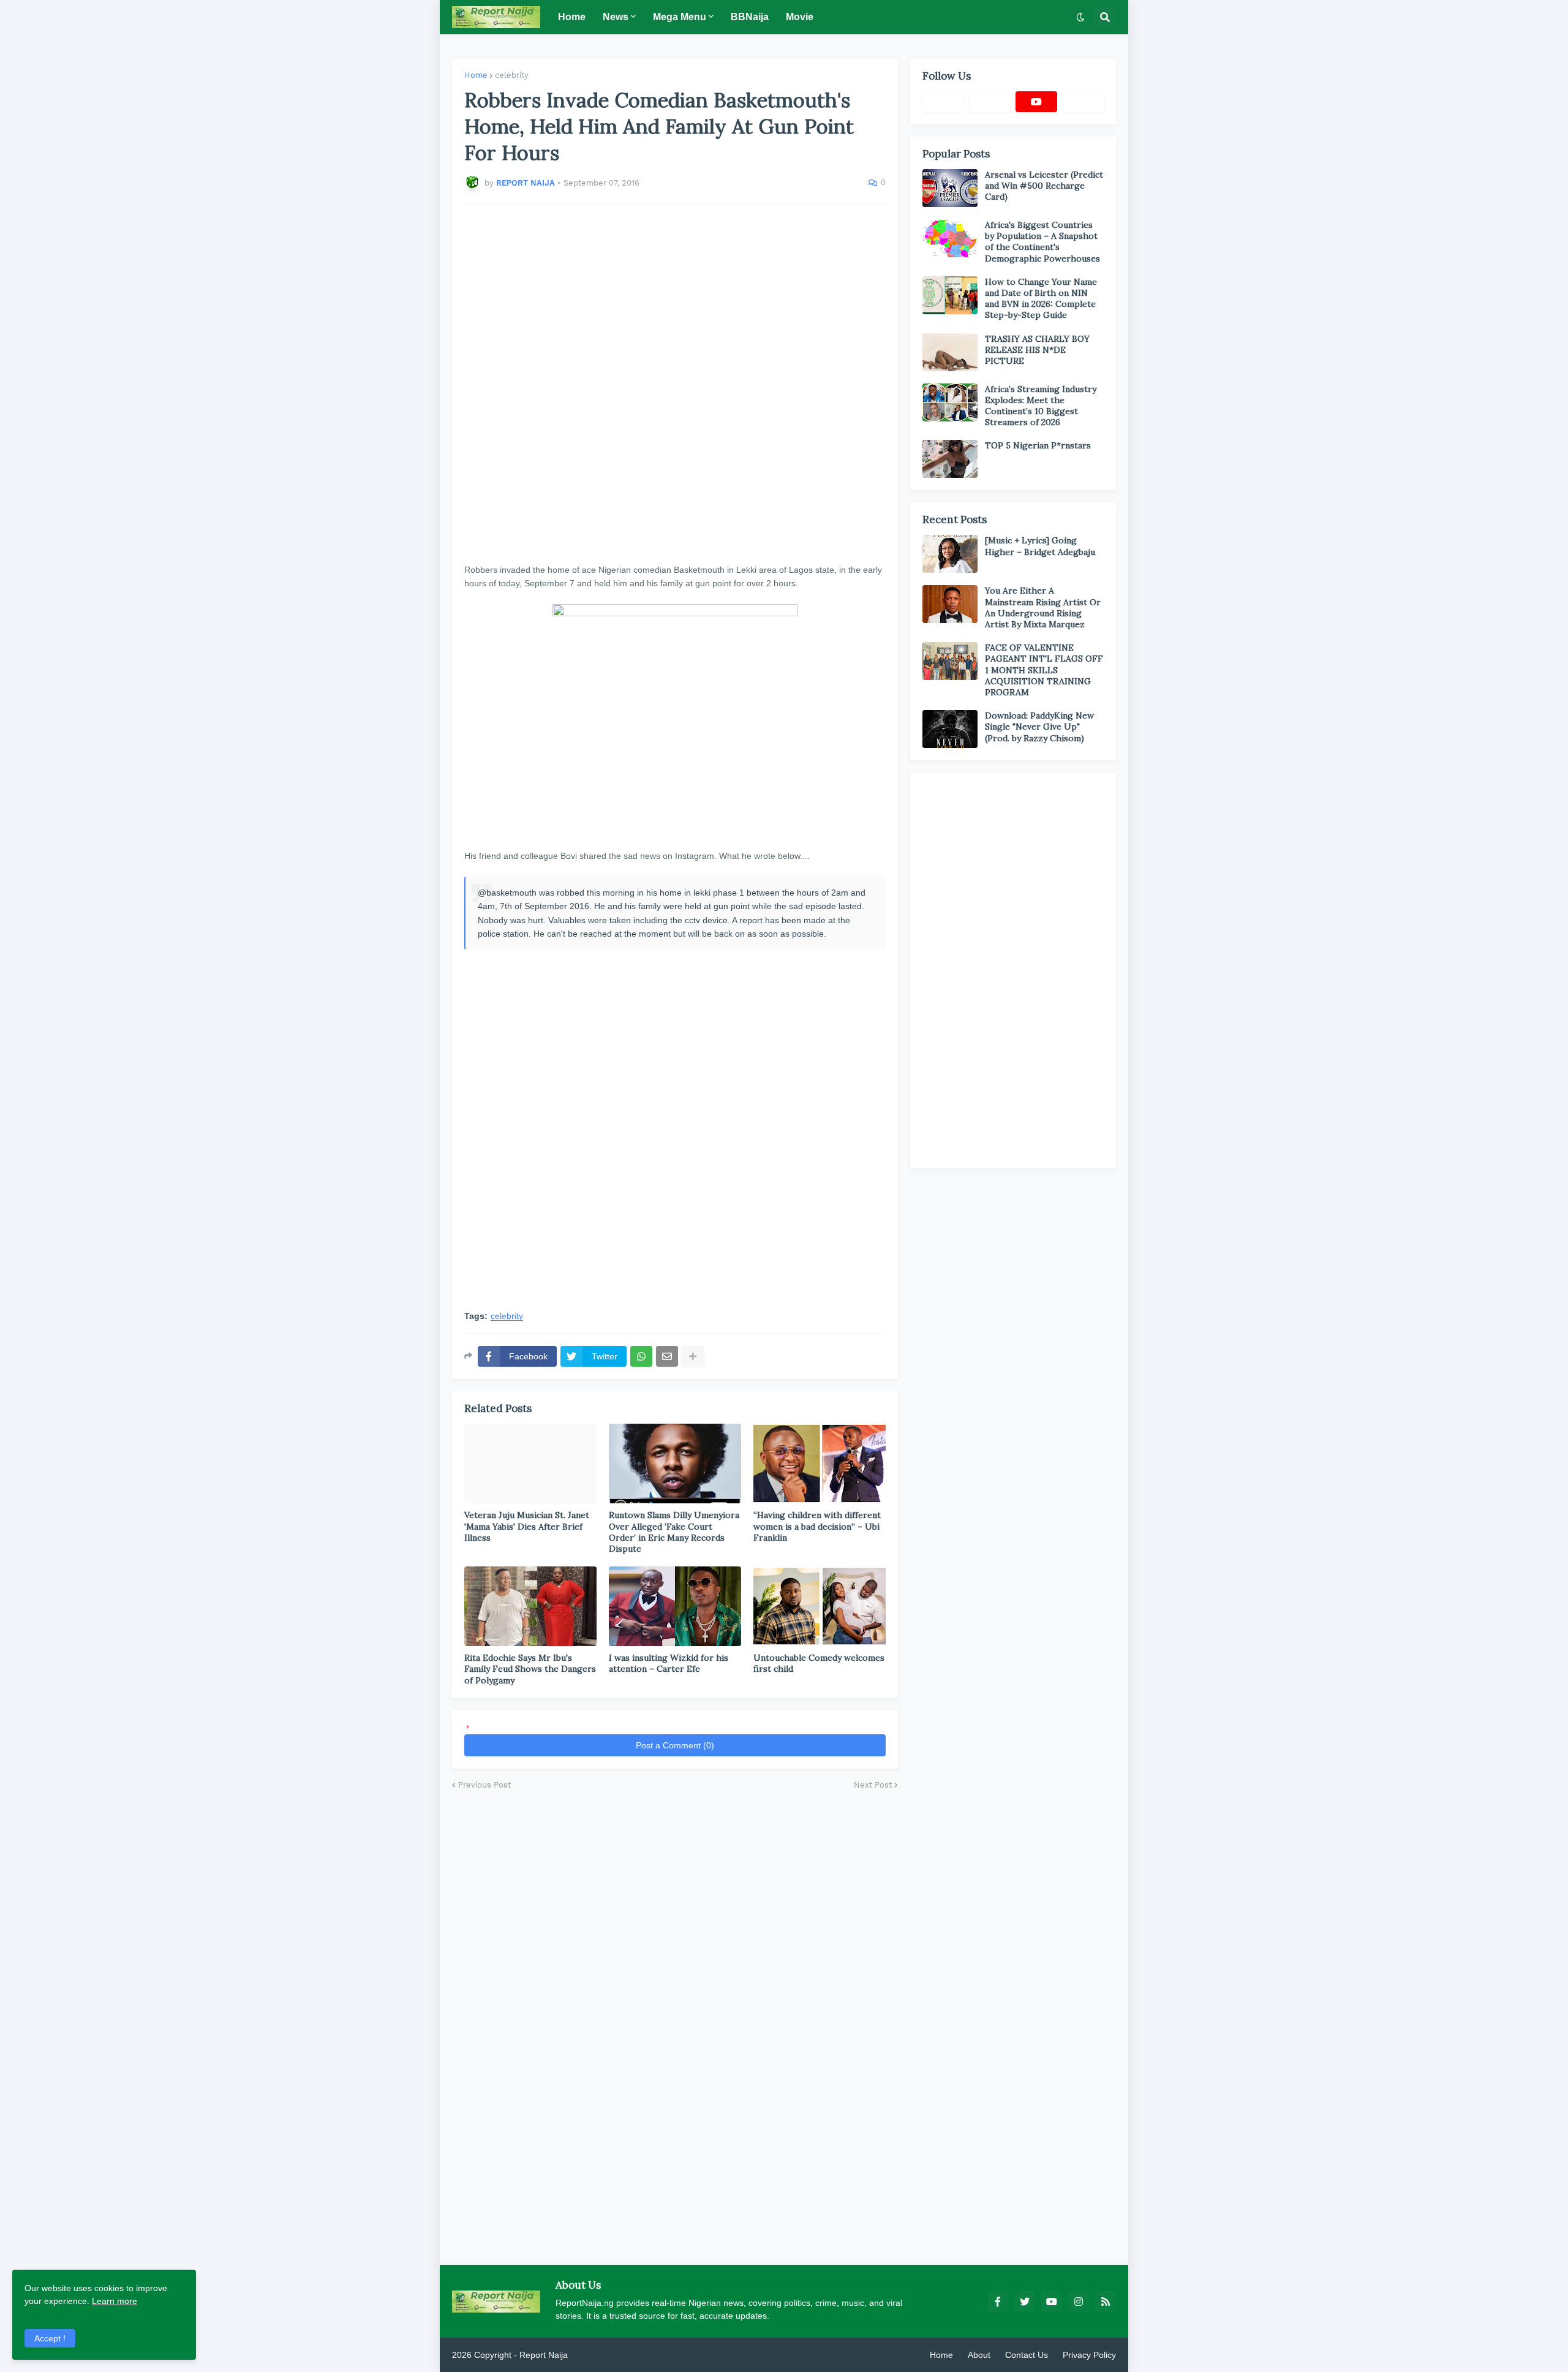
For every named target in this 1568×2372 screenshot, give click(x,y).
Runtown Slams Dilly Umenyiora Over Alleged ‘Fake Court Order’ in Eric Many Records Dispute (674, 1532)
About (979, 2355)
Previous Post (484, 1785)
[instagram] (1079, 2302)
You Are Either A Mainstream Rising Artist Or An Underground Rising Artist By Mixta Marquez (1043, 607)
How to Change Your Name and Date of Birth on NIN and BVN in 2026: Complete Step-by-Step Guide (1041, 299)
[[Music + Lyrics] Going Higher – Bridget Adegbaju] (950, 554)
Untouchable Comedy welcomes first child (819, 1663)
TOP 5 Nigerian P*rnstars (1038, 445)
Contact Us (1027, 2355)
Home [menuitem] (572, 17)
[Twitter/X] (990, 102)
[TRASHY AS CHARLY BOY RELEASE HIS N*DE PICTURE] (950, 352)
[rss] (1106, 2302)
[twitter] (1025, 2302)
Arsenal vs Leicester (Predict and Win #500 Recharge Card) (1044, 186)
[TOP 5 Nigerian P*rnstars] (950, 459)
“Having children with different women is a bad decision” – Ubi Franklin (817, 1526)
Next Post (873, 1785)
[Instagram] (1083, 102)
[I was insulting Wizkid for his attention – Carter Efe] (675, 1606)
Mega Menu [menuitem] (680, 17)
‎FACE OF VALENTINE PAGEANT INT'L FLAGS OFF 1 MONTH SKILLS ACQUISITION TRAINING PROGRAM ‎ (1044, 670)
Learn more (115, 2301)
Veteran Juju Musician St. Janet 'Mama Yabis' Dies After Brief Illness (527, 1526)
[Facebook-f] (943, 102)
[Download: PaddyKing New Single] (950, 729)
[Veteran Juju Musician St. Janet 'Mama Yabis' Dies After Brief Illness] (530, 1464)
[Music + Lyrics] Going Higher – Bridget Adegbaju (1040, 546)
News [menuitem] (616, 17)
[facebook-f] (998, 2302)
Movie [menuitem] (800, 17)
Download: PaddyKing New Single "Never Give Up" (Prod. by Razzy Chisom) (1039, 727)
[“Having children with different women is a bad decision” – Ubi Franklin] (820, 1464)
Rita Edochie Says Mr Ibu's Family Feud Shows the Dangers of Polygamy (530, 1669)
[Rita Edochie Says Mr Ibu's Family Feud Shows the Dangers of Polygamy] (530, 1606)
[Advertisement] (675, 383)
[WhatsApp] (641, 1356)
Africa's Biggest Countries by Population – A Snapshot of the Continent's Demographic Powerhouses (1042, 242)
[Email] (667, 1356)
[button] (1080, 17)
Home (476, 75)
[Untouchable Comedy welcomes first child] (820, 1606)
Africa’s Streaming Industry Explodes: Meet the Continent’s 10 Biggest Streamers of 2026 (1041, 406)
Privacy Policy (1089, 2355)
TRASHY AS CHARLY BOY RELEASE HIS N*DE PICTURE (1037, 350)
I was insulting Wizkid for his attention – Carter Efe (669, 1663)
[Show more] (693, 1356)
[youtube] (1036, 102)
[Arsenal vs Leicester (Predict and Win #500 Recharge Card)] (950, 188)
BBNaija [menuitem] (750, 17)
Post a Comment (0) (675, 1745)
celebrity (512, 75)
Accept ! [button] (50, 2338)
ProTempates (596, 2355)
